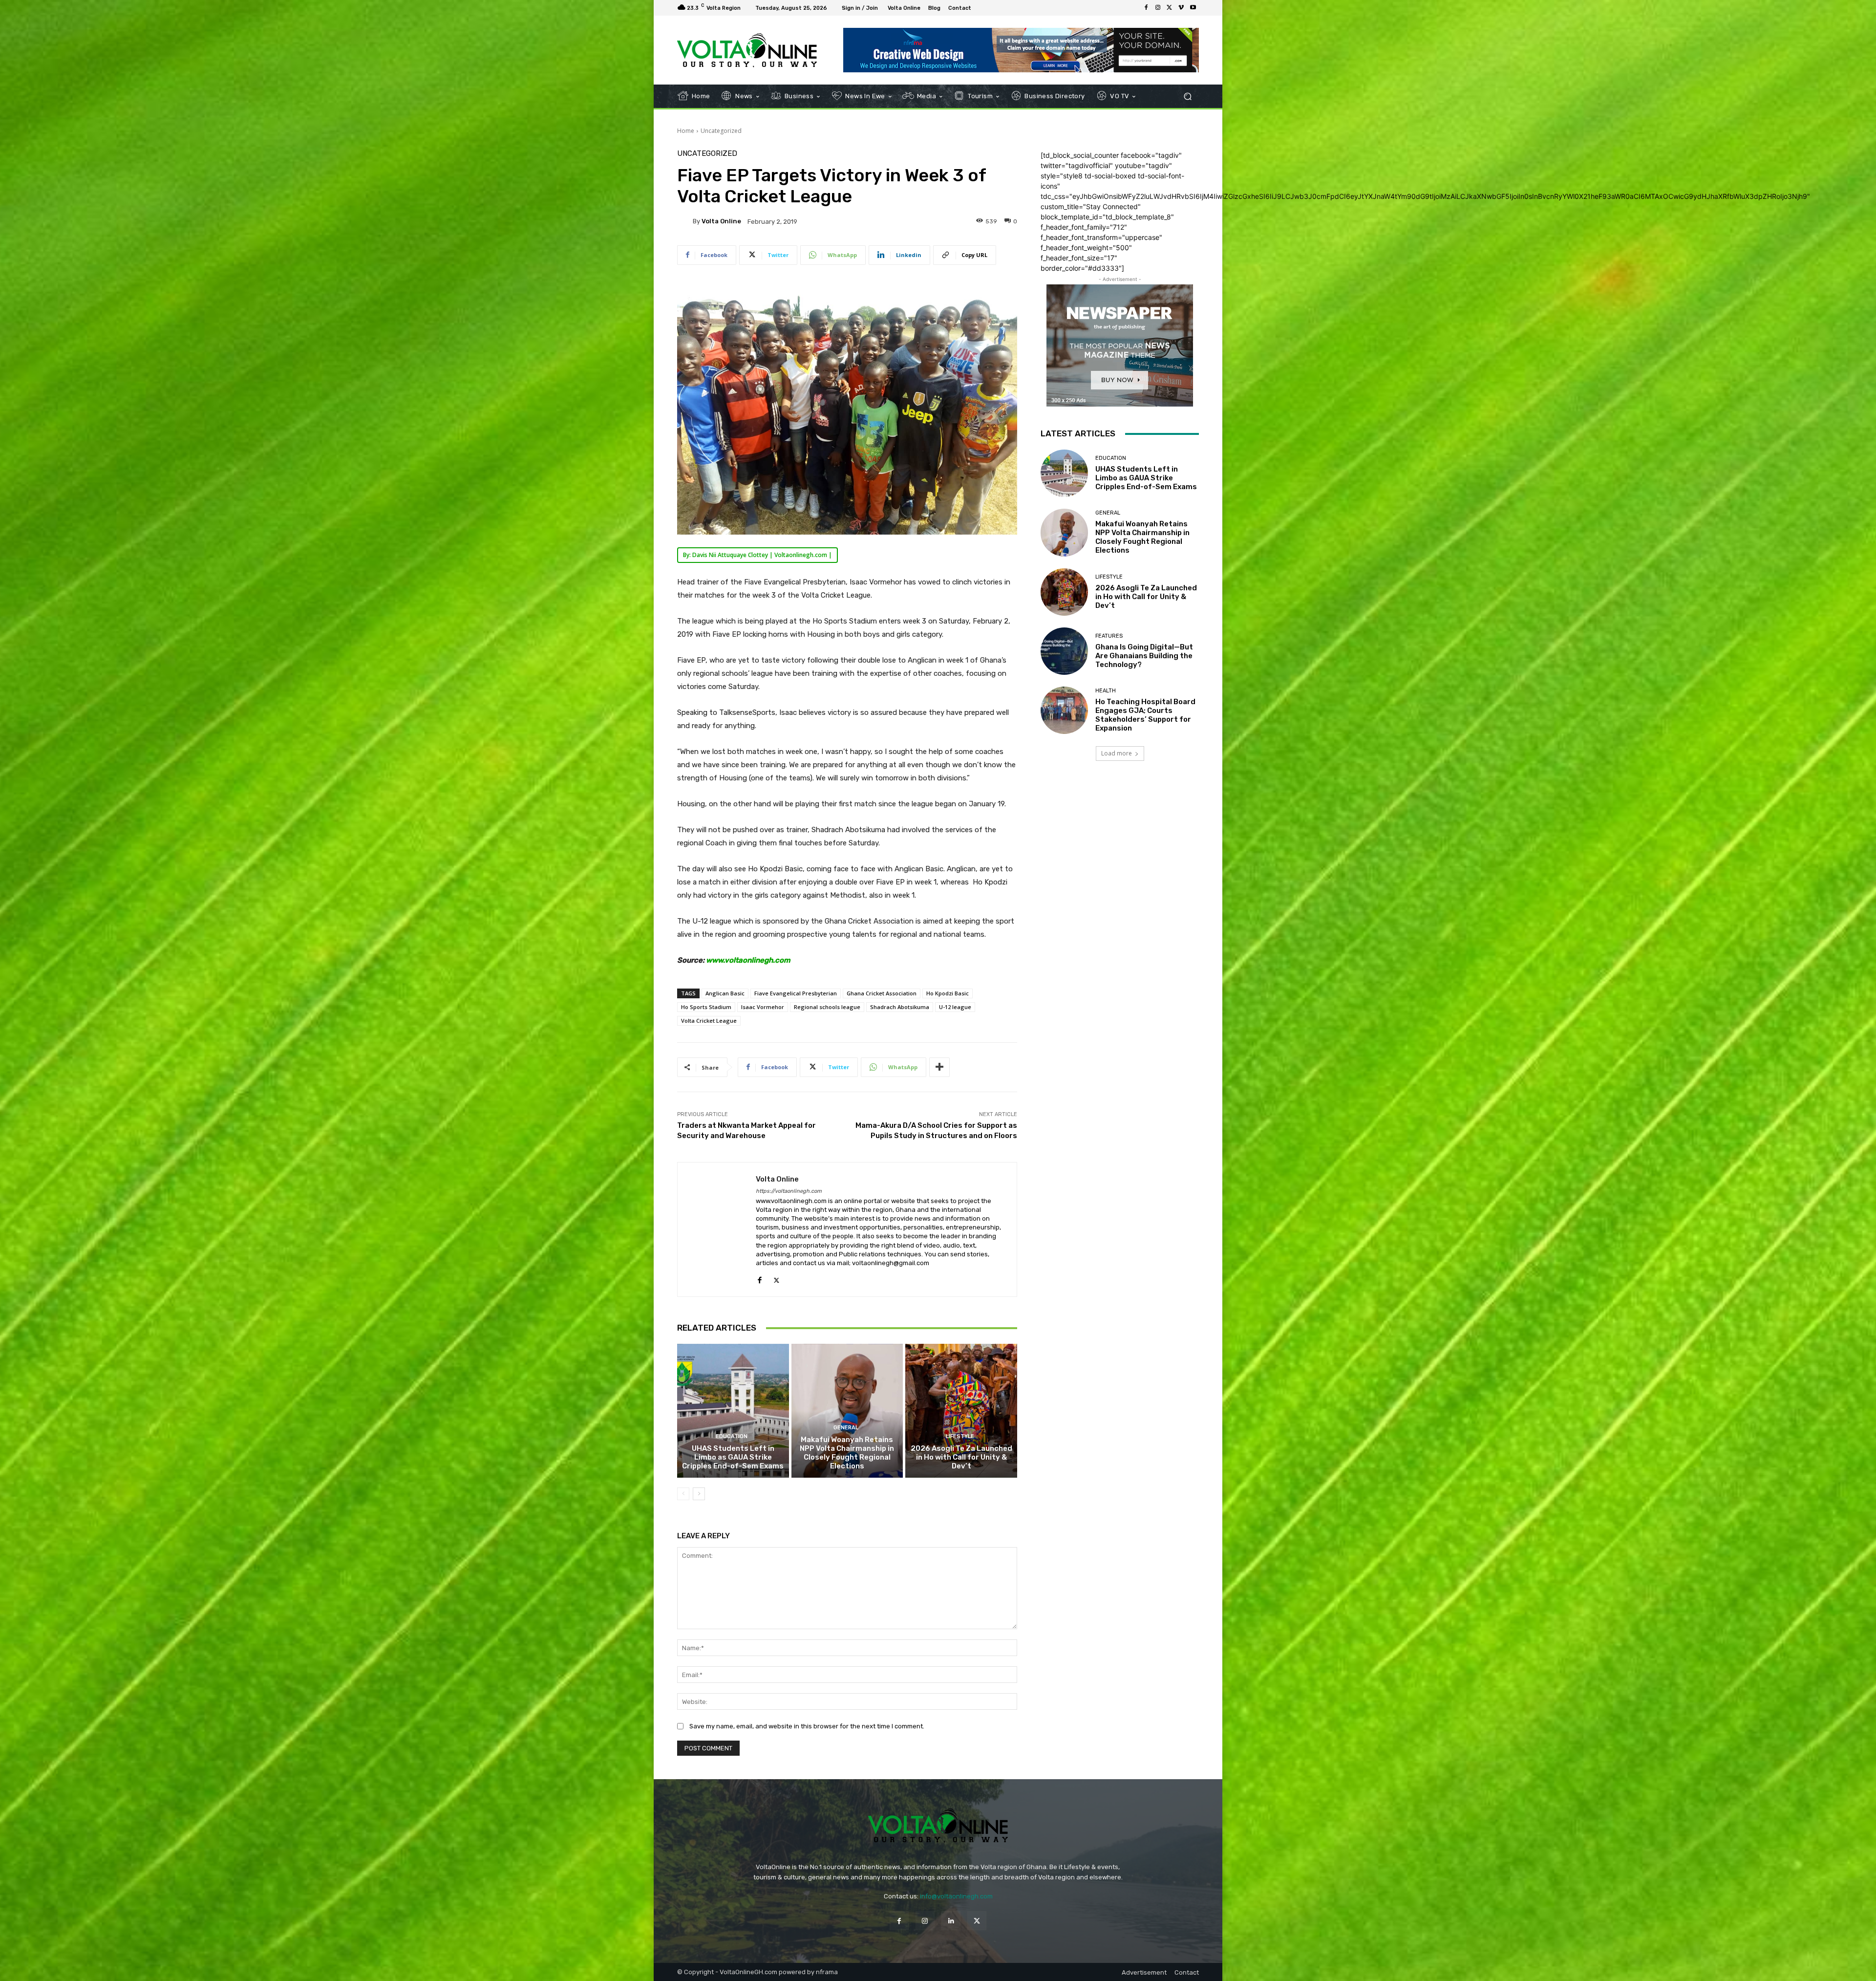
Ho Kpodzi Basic (948, 993)
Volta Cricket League (709, 1021)
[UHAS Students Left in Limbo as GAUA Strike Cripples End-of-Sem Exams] (733, 1411)
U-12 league (955, 1007)
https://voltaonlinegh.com (789, 1191)
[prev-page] (683, 1494)
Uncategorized (721, 131)
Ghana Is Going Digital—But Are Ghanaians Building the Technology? (1144, 656)
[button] (1187, 97)
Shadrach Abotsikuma (900, 1007)
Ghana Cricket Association (882, 993)
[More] (939, 1067)
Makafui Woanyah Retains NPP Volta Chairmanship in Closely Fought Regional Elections (847, 1453)
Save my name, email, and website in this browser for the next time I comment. (807, 1726)
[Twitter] (1170, 8)
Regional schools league (827, 1007)
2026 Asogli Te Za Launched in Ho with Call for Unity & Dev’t (961, 1457)
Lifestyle (960, 1436)
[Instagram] (1158, 8)
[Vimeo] (1181, 8)
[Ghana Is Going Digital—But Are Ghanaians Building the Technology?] (1064, 651)
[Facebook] (1146, 8)
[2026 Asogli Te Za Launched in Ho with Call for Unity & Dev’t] (961, 1411)
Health (1106, 691)
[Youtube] (1193, 8)
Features (1109, 636)
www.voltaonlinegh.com (748, 960)
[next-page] (699, 1494)
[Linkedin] (951, 1921)
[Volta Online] (685, 221)
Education (732, 1436)
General (846, 1428)
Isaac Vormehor (763, 1007)
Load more (1117, 753)
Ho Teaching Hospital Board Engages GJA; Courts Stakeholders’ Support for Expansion (1145, 715)
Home (686, 131)
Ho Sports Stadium (706, 1007)
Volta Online (721, 221)
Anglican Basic (725, 993)
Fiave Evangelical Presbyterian (796, 993)
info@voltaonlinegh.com (956, 1896)
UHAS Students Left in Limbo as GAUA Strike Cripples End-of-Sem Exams (733, 1457)
